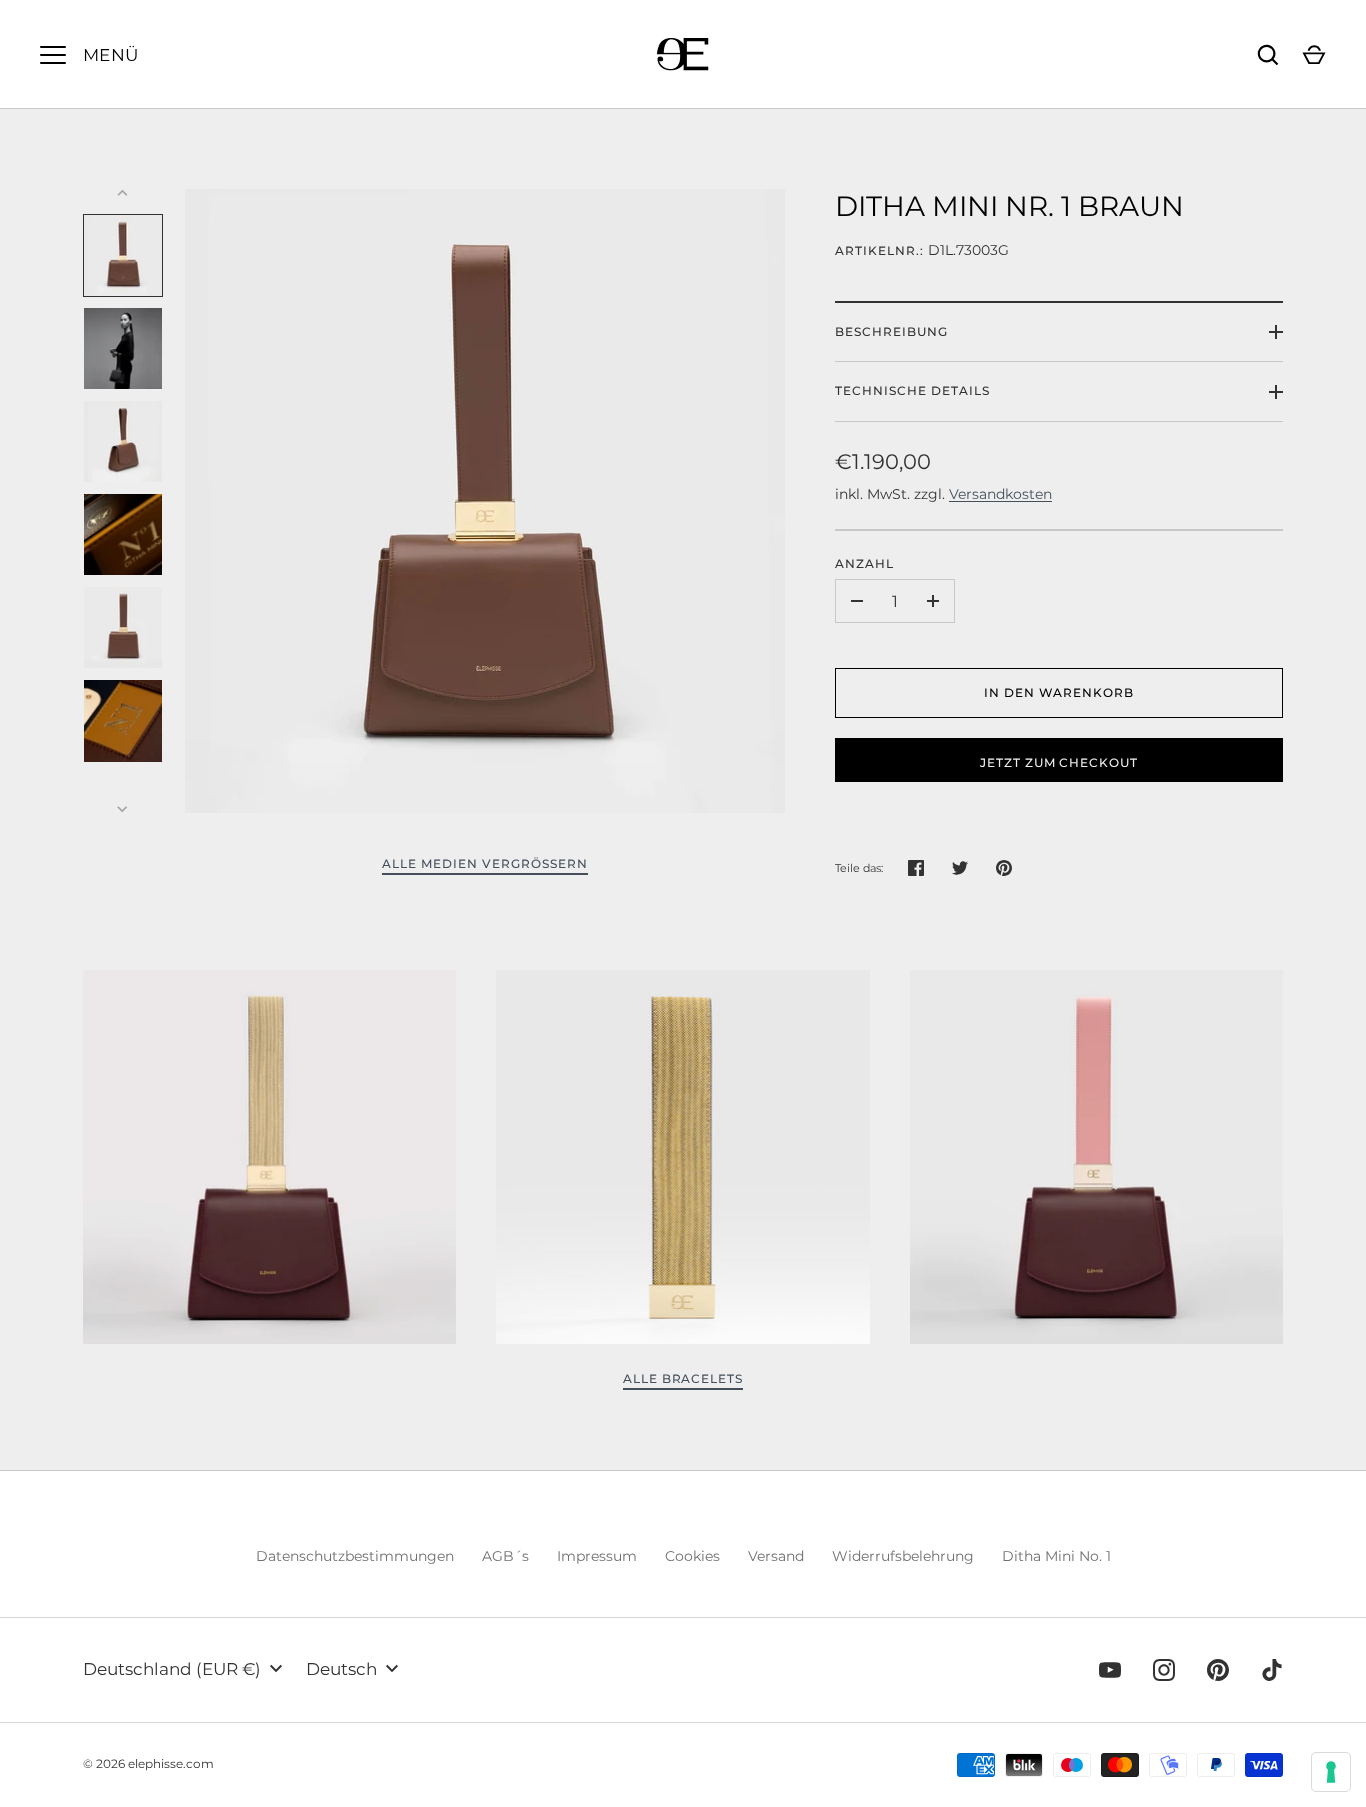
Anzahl (864, 563)
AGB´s (505, 1556)
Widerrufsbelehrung (903, 1556)
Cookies (692, 1556)
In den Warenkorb (1059, 692)
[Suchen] (1268, 55)
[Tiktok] (1272, 1670)
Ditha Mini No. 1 (1056, 1556)
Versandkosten (1000, 494)
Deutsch (341, 1669)
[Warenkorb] (1314, 55)
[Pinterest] (1218, 1670)
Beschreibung (891, 331)
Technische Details (912, 390)
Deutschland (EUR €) (172, 1669)
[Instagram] (1164, 1670)
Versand (776, 1556)
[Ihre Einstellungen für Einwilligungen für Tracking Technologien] (1331, 1772)
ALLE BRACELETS (683, 1378)
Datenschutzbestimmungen (355, 1556)
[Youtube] (1110, 1670)
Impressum (597, 1556)
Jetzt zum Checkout (1059, 762)
